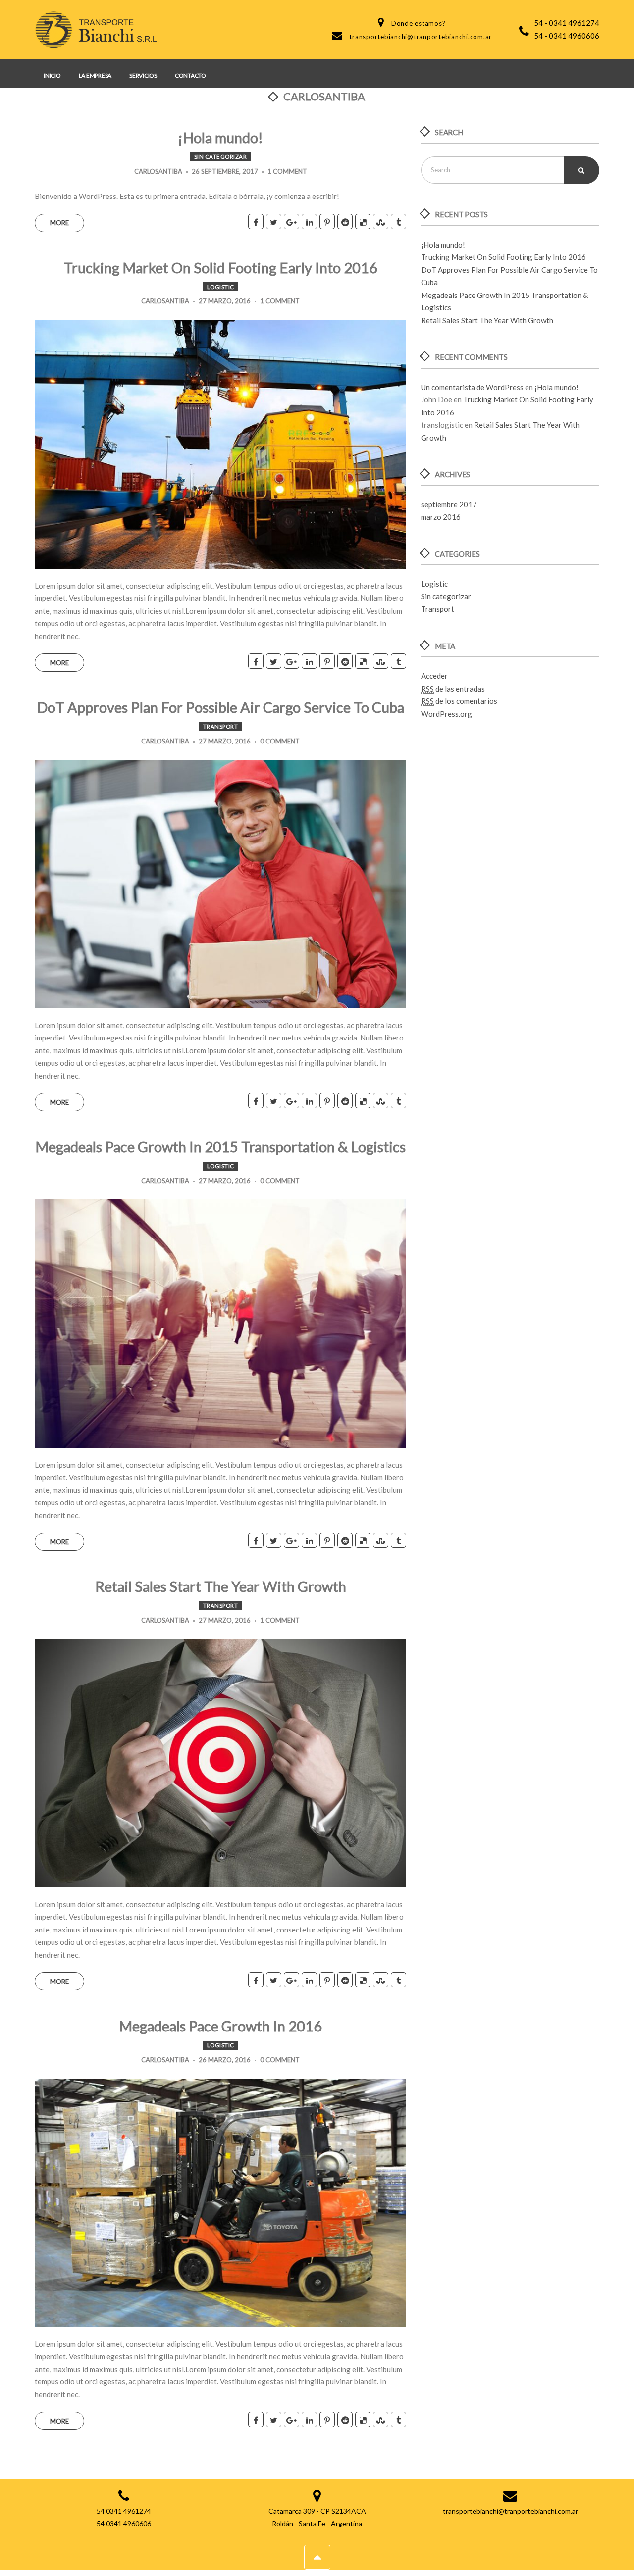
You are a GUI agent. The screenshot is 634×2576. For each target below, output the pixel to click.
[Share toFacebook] (256, 222)
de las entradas (453, 689)
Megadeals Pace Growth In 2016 (220, 2026)
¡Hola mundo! (220, 137)
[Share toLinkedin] (309, 222)
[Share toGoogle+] (291, 222)
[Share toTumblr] (398, 222)
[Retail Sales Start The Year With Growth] (220, 1762)
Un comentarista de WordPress (472, 387)
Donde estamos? (419, 23)
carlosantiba (158, 171)
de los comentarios (459, 701)
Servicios (143, 75)
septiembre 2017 (449, 504)
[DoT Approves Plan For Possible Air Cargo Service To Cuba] (220, 883)
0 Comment (280, 741)
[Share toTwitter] (274, 222)
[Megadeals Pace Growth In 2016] (220, 2202)
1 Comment (287, 171)
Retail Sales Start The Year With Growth (221, 1586)
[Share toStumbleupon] (381, 222)
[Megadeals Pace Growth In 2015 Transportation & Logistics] (220, 1323)
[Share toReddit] (345, 222)
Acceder (434, 676)
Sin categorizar (221, 157)
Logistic (221, 287)
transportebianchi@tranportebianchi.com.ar (421, 37)
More (59, 223)
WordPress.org (447, 714)
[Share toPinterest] (327, 222)
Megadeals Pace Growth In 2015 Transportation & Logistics (220, 1147)
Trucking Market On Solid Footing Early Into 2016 (221, 268)
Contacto (190, 75)
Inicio (52, 75)
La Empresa (95, 75)
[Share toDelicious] (363, 222)
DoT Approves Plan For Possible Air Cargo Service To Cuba (220, 707)
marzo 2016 (441, 517)
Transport (221, 726)
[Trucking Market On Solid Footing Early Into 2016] (220, 444)
